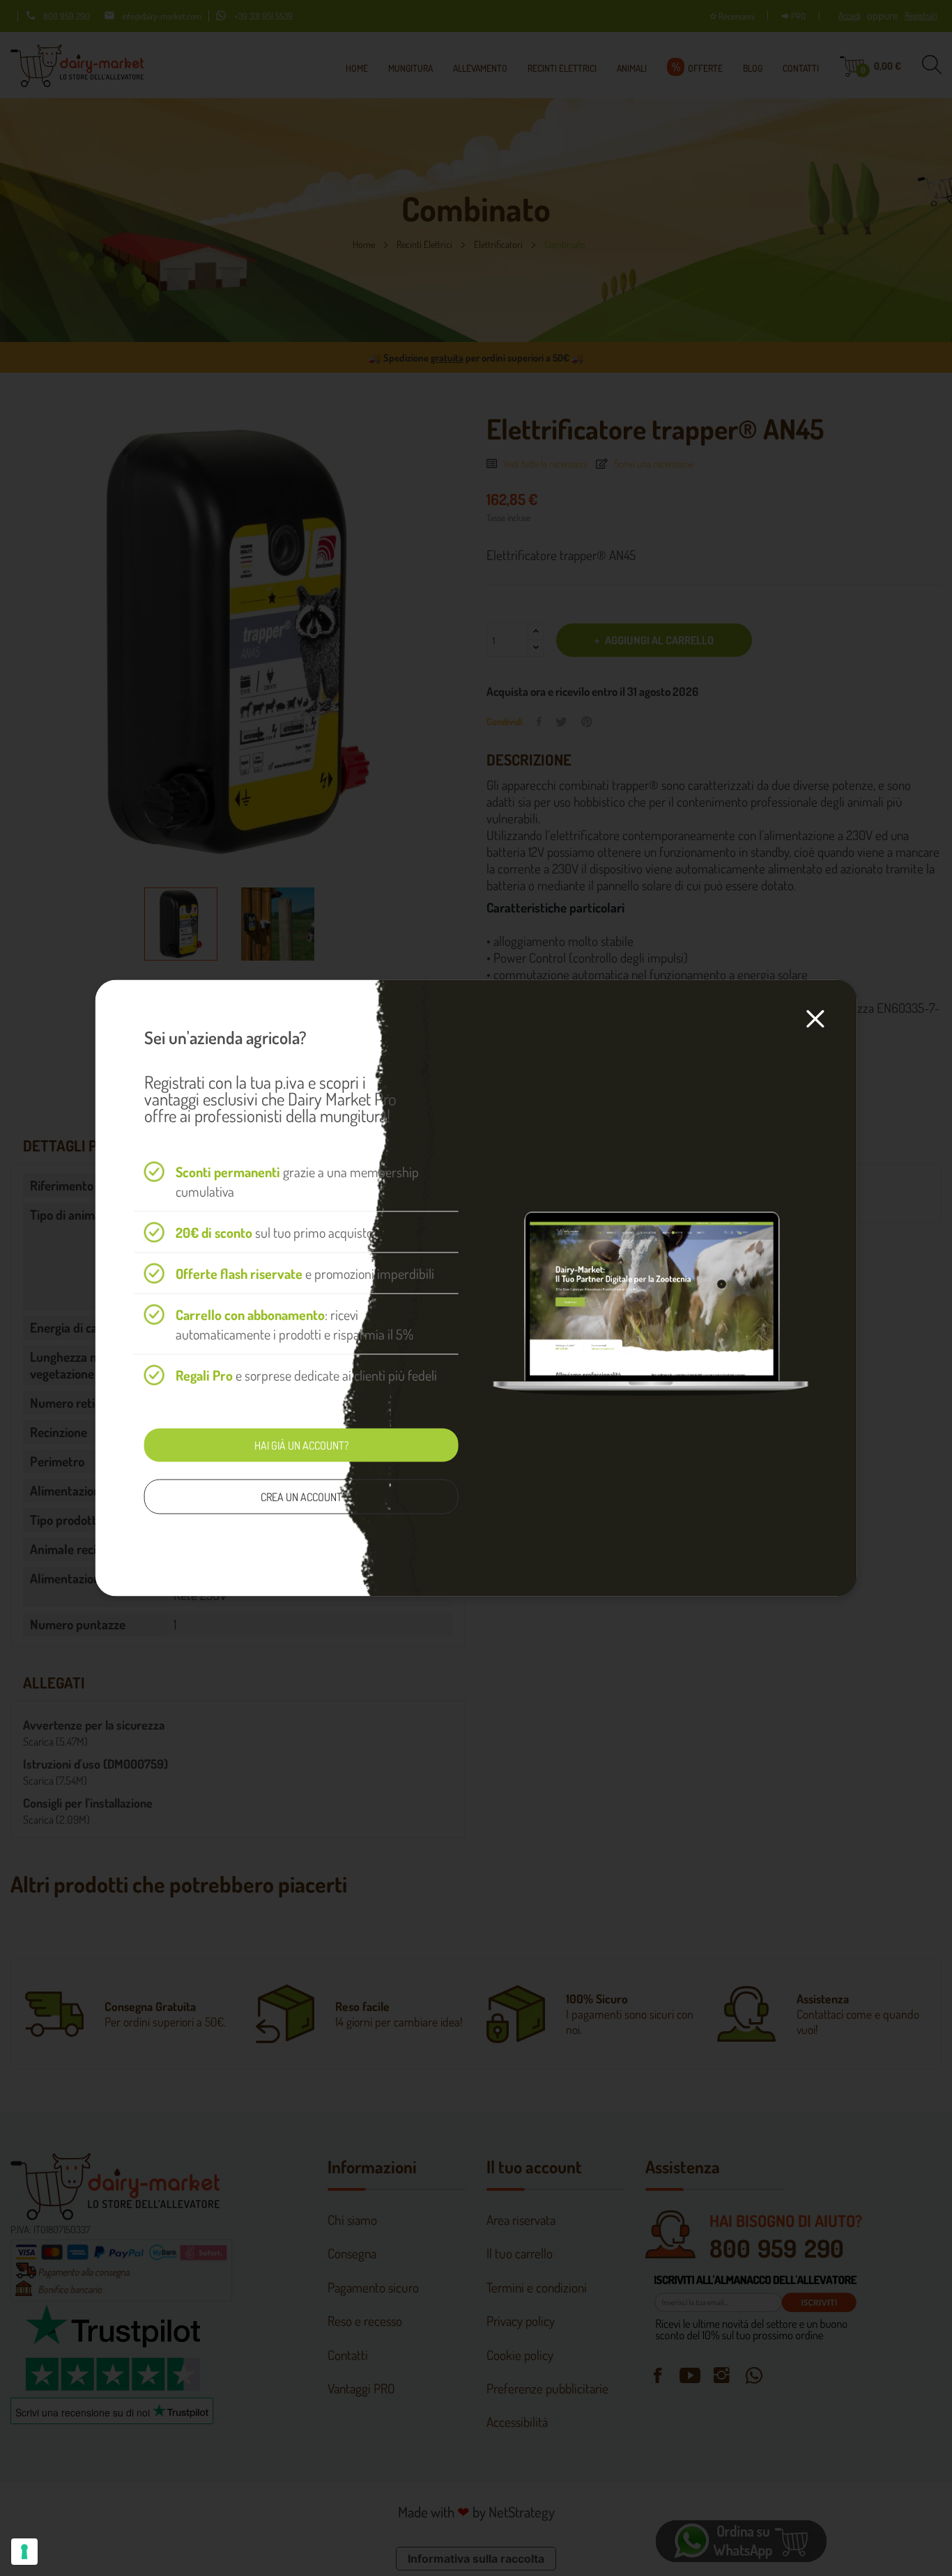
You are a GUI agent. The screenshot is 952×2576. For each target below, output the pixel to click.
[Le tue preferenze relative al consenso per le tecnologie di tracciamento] (24, 2552)
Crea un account (301, 1497)
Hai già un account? (301, 1445)
